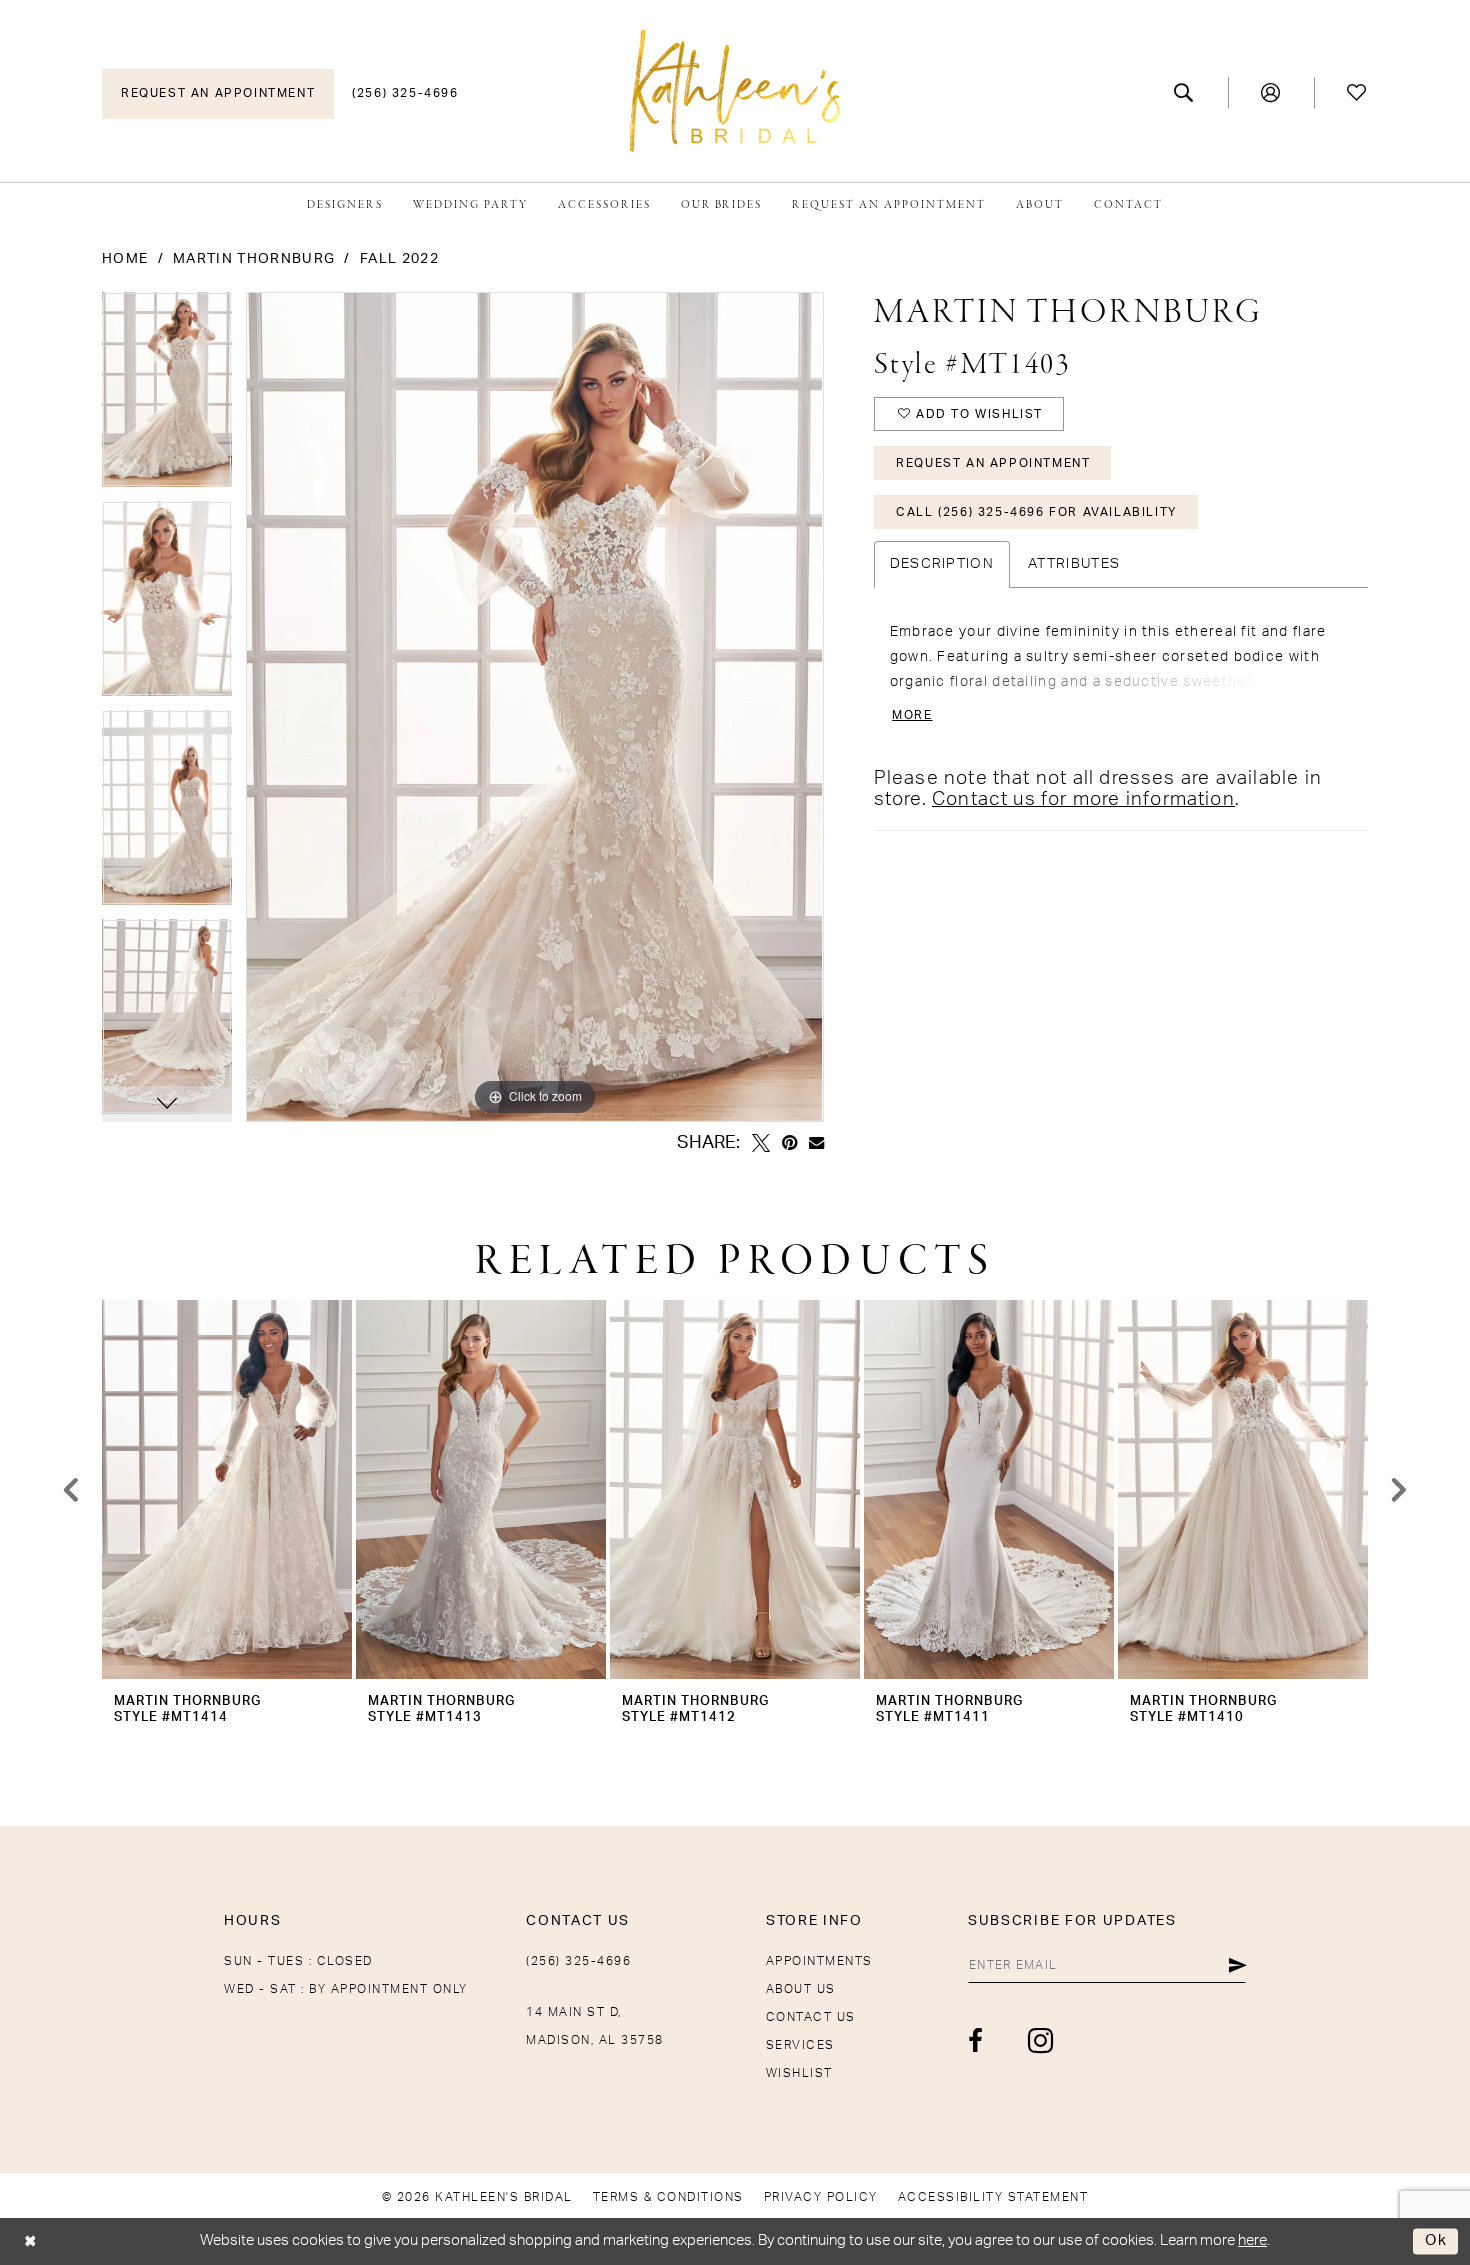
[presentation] (227, 1489)
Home (125, 259)
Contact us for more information (1083, 799)
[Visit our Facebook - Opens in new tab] (976, 2041)
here (1252, 2240)
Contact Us (811, 2017)
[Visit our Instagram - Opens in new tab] (1041, 2040)
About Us (801, 1989)
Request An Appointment (993, 463)
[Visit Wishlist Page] (1357, 93)
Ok (1436, 2241)
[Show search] (1184, 93)
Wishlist (799, 2073)
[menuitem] (218, 94)
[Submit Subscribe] (1237, 1965)
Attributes (1074, 564)
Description (942, 564)
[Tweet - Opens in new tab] (761, 1143)
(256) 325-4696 (578, 1961)
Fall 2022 (399, 259)
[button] (1271, 93)
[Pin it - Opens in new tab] (789, 1143)
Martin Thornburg (254, 259)
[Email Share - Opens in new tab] (816, 1142)
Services (800, 2045)
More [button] (912, 715)
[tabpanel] (167, 396)
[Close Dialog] (30, 2241)
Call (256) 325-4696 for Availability (1036, 512)
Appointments (819, 1961)
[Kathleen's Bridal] (735, 91)
